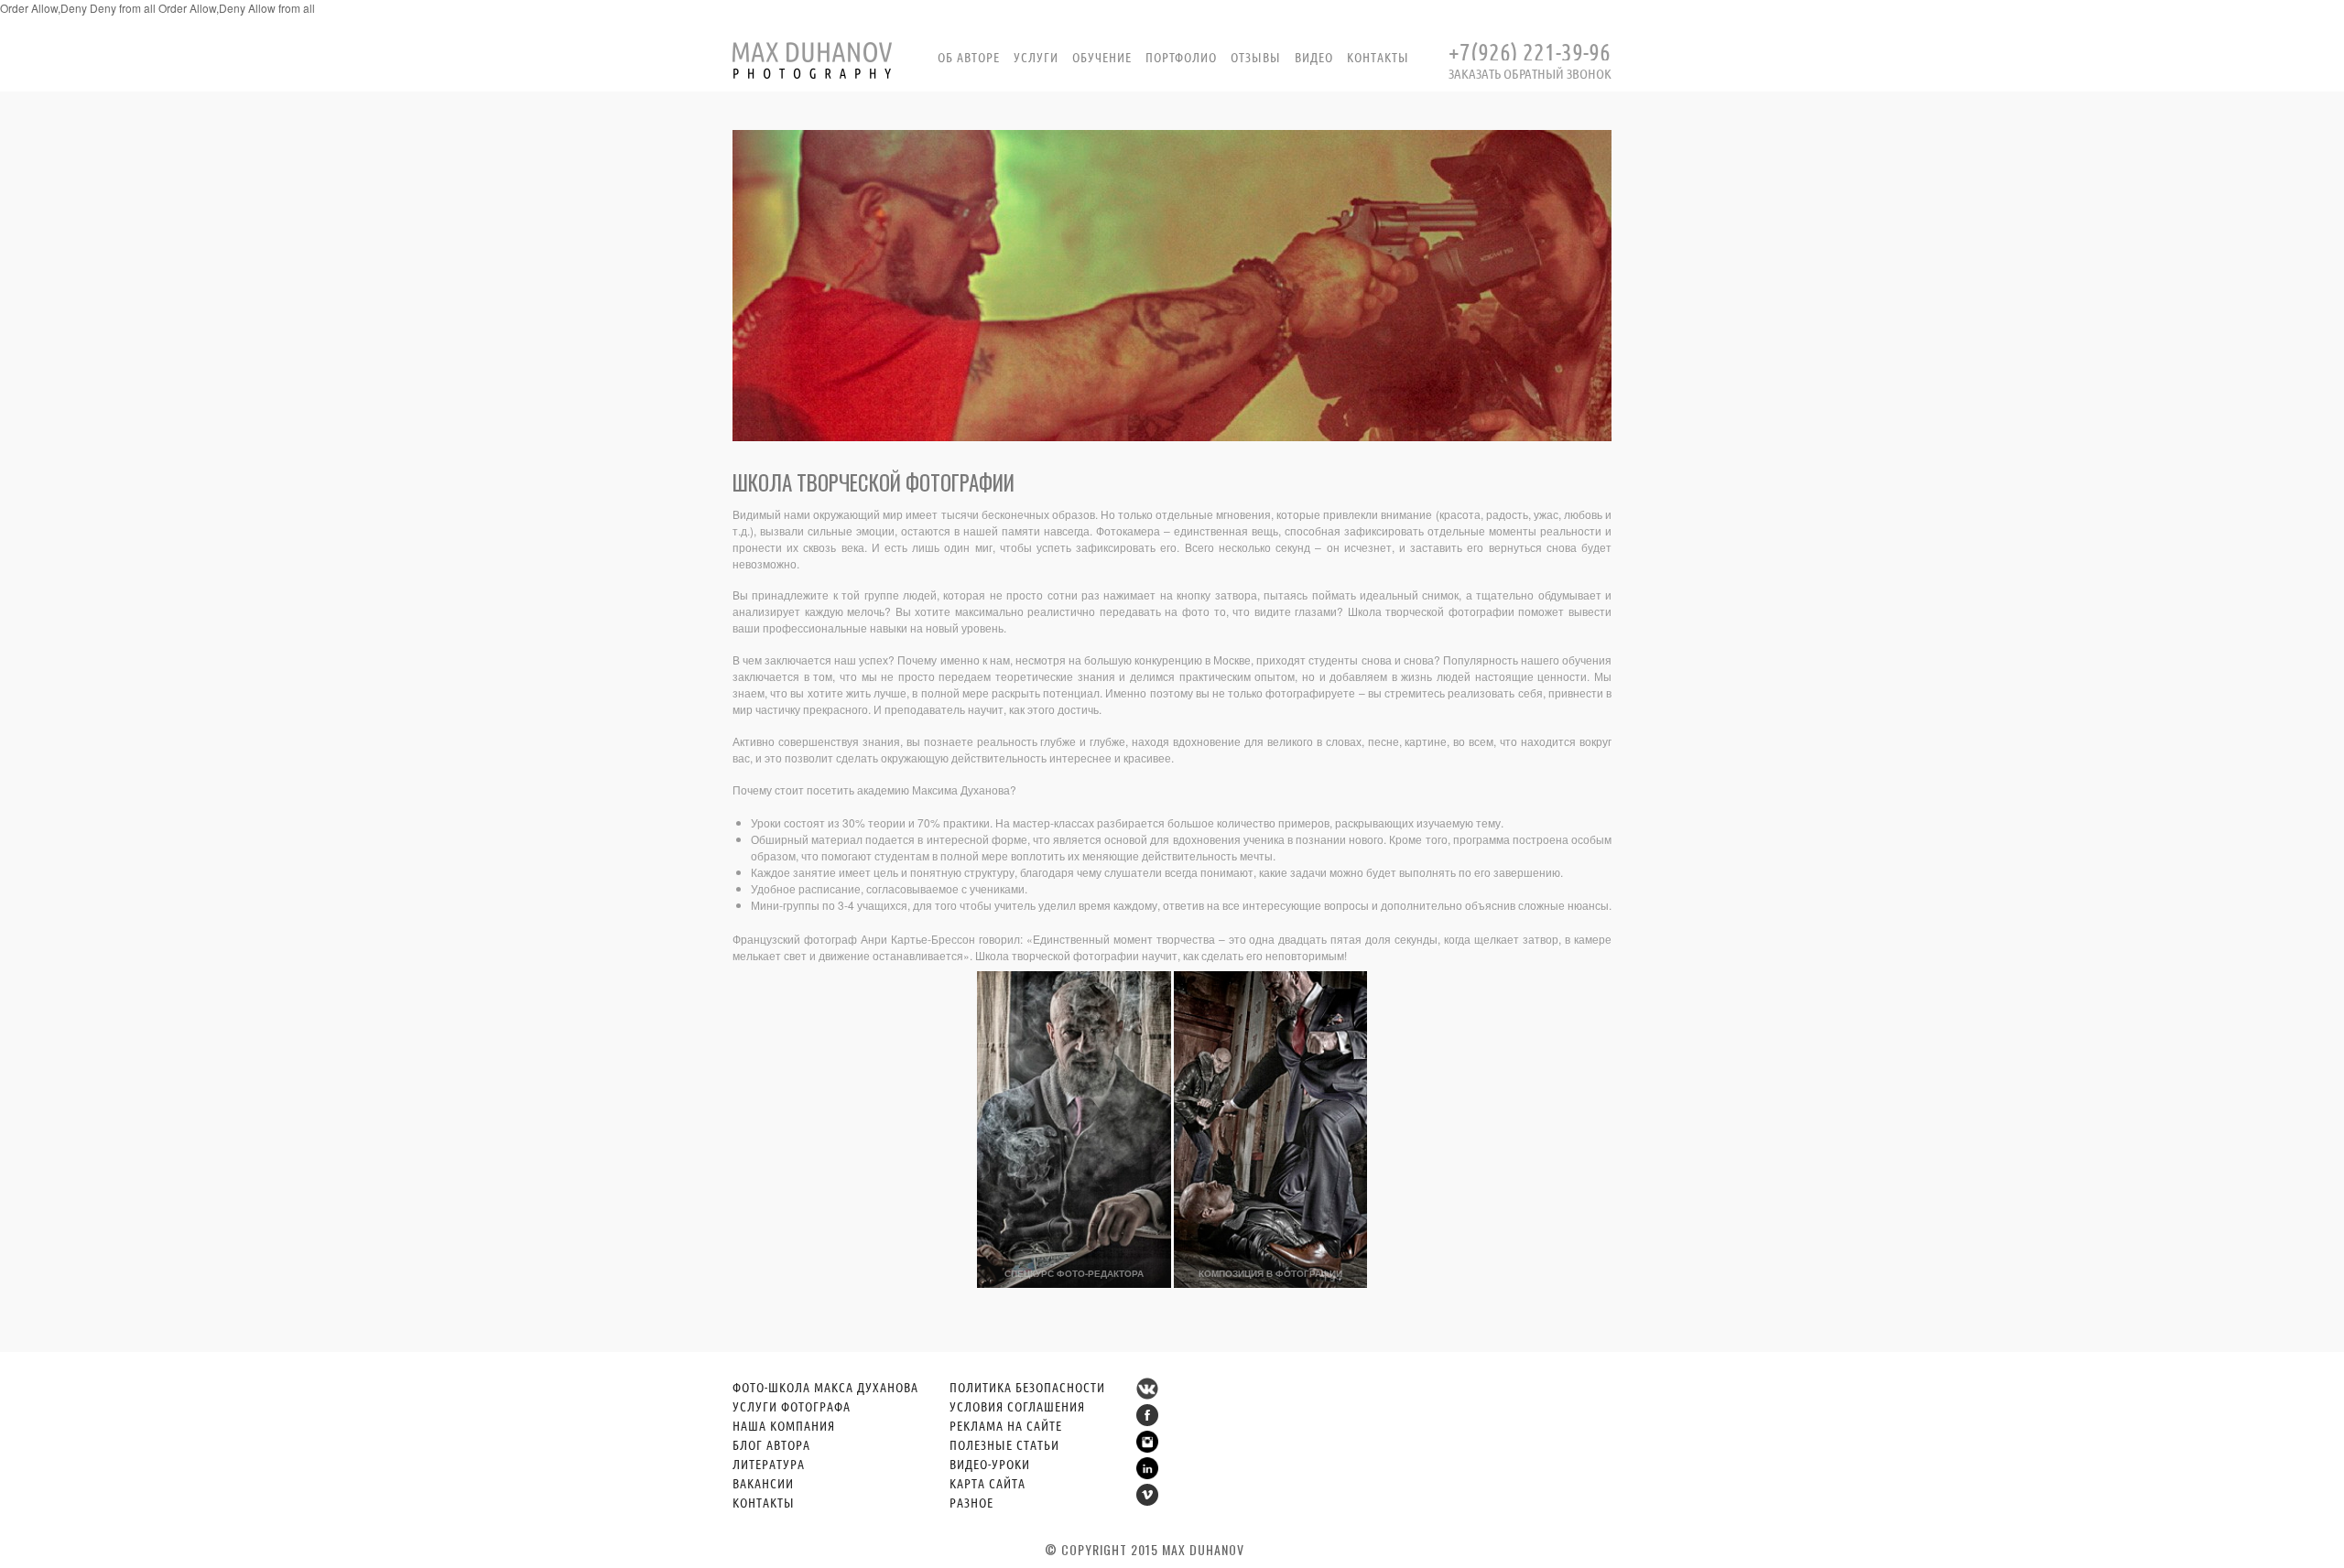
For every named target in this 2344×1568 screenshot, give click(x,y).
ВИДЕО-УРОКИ (990, 1464)
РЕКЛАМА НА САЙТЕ (1006, 1425)
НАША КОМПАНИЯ (784, 1425)
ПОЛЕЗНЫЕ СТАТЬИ (1004, 1444)
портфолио (1181, 57)
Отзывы (1256, 57)
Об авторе (969, 57)
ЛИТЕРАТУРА (769, 1464)
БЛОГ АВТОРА (771, 1444)
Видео (1314, 57)
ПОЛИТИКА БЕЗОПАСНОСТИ (1027, 1387)
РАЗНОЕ (971, 1502)
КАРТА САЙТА (988, 1483)
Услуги (1036, 57)
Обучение (1102, 57)
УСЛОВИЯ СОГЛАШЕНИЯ (1017, 1406)
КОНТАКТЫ (764, 1502)
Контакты (1378, 57)
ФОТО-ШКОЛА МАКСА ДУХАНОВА (825, 1387)
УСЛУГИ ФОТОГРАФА (792, 1406)
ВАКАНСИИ (763, 1483)
